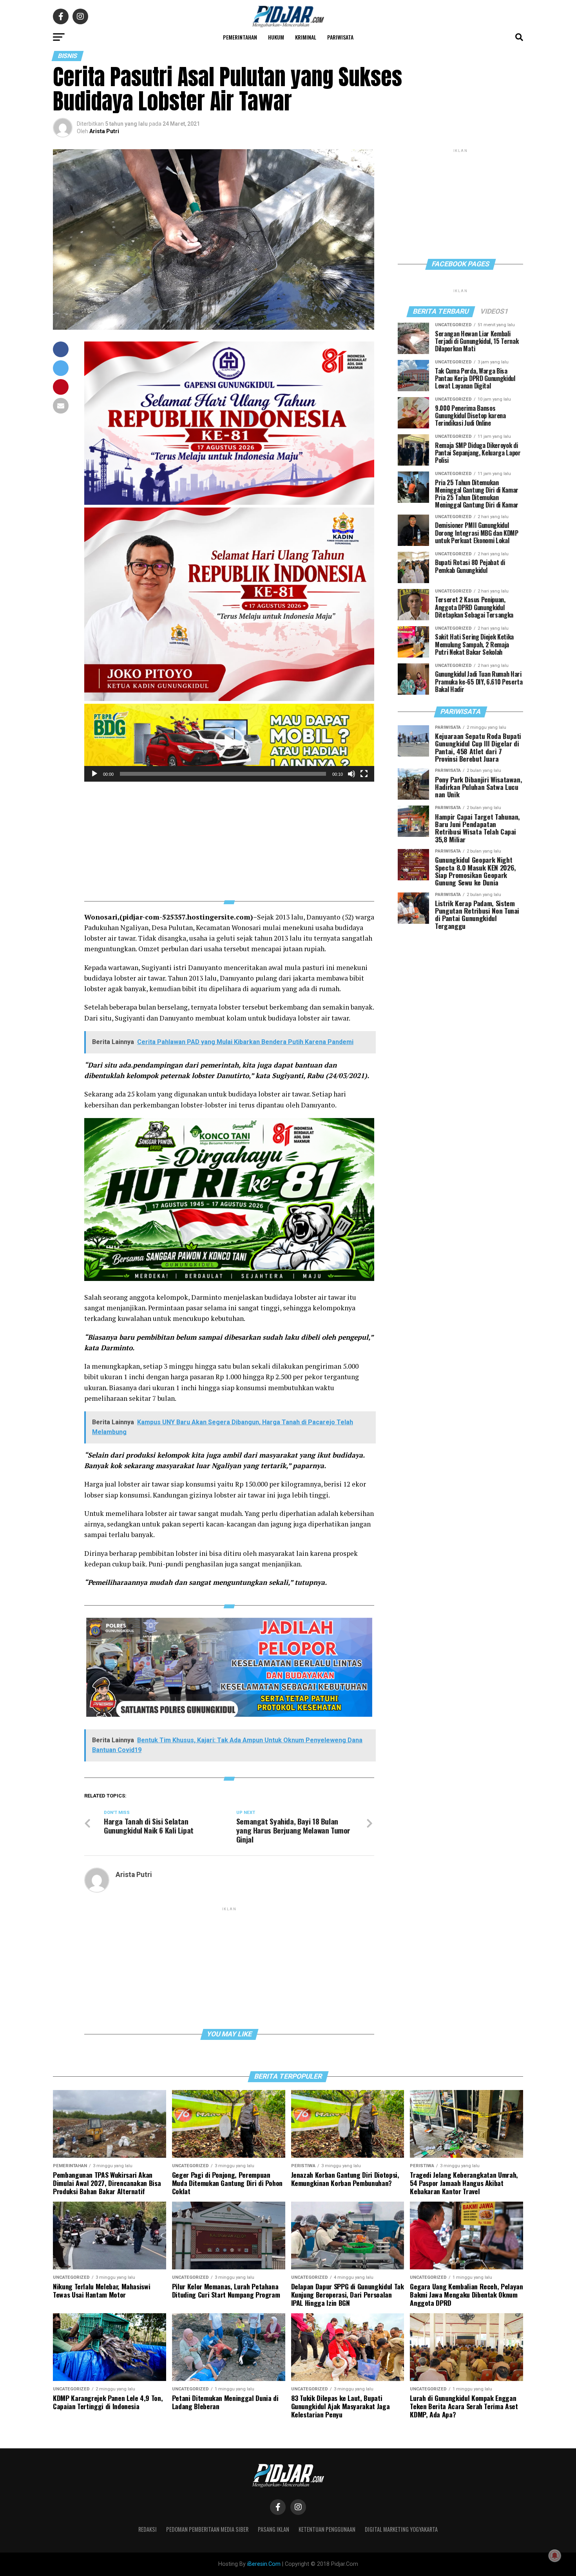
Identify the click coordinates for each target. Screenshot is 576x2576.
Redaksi (148, 2529)
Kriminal (306, 37)
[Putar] (94, 774)
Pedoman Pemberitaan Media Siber (207, 2529)
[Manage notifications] (555, 2556)
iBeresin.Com (264, 2564)
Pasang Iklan (274, 2529)
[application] (229, 743)
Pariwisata (340, 37)
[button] (229, 743)
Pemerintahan (240, 37)
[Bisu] (351, 774)
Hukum (276, 37)
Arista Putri (104, 131)
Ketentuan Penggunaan (327, 2529)
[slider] (223, 774)
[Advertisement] (229, 836)
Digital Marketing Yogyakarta (401, 2529)
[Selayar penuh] (364, 774)
